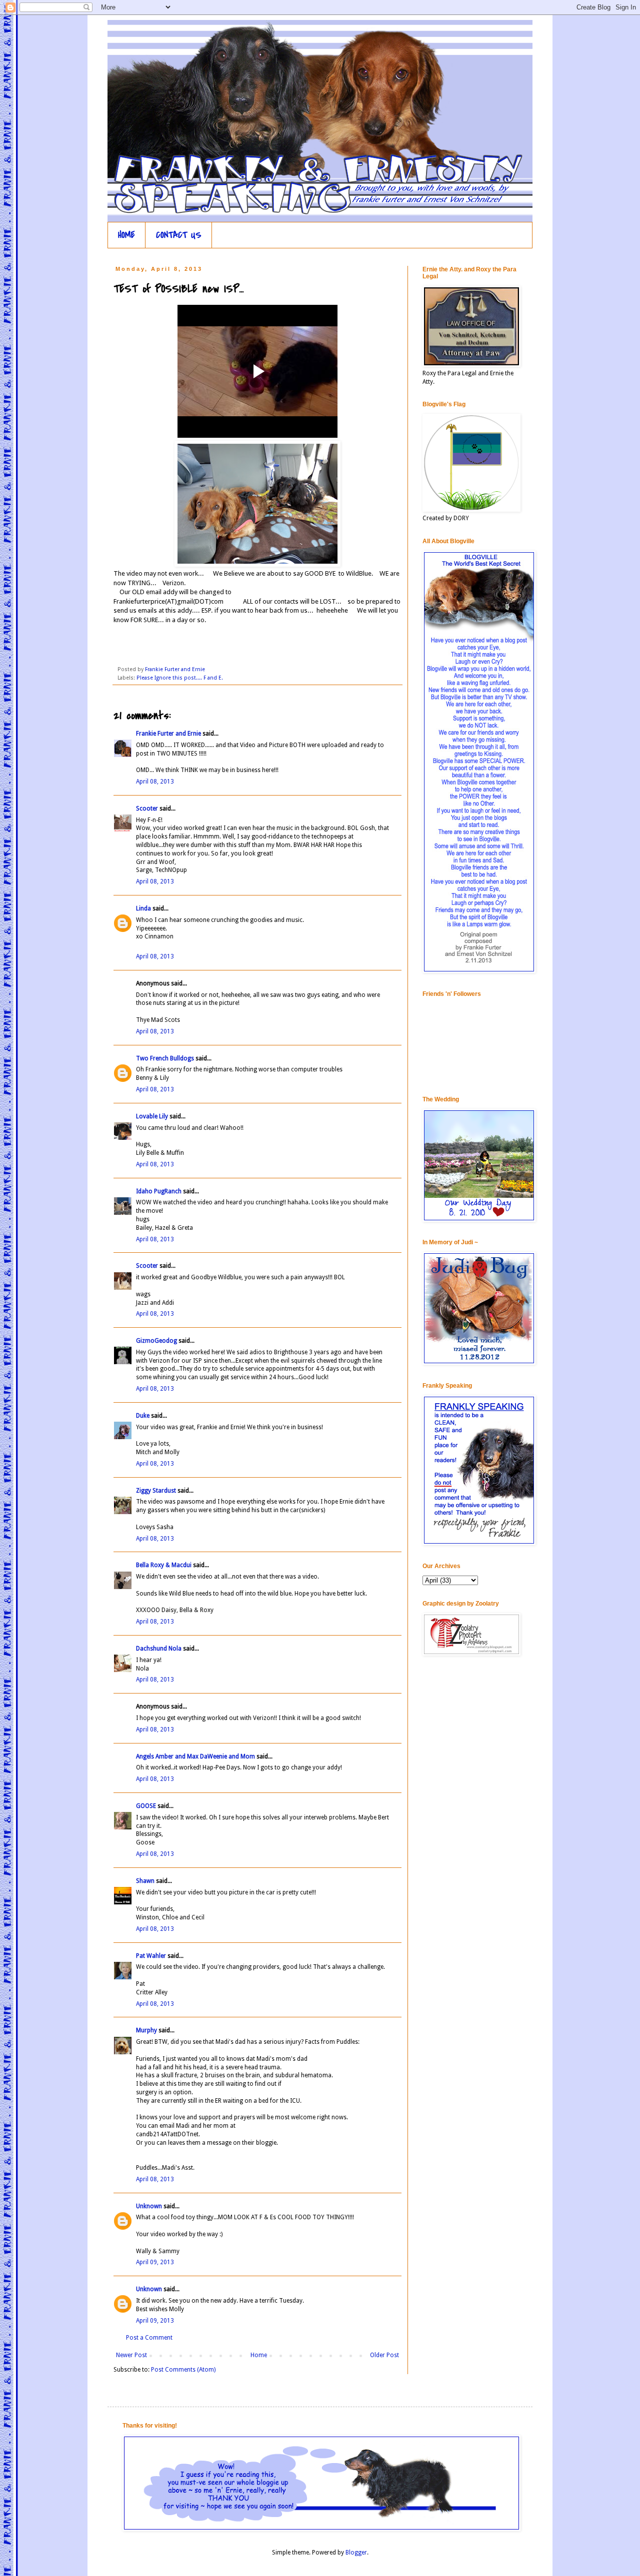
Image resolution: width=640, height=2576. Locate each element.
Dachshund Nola (159, 1649)
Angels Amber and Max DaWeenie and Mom (195, 1756)
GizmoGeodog (156, 1341)
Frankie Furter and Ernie (168, 734)
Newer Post (131, 2355)
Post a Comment (149, 2338)
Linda (143, 908)
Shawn (145, 1881)
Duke (143, 1416)
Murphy (146, 2030)
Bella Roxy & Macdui (164, 1565)
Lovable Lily (152, 1116)
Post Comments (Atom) (183, 2370)
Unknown (149, 2206)
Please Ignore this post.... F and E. (180, 678)
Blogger (356, 2553)
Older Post (384, 2355)
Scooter (147, 809)
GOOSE (146, 1806)
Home (259, 2355)
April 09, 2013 (155, 2262)
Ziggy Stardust (156, 1491)
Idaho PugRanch (159, 1191)
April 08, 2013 (155, 782)
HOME (126, 235)
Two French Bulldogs (165, 1058)
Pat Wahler (151, 1956)
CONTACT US (179, 235)
